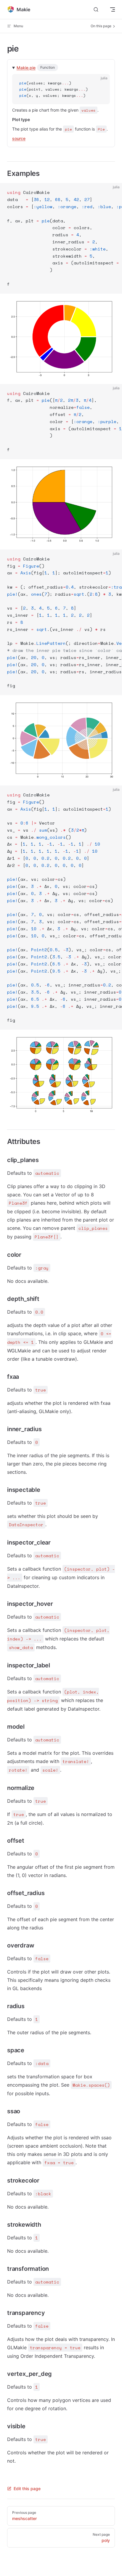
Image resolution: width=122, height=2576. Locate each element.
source (19, 138)
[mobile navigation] (113, 9)
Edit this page (27, 2489)
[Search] (96, 10)
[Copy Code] (100, 83)
